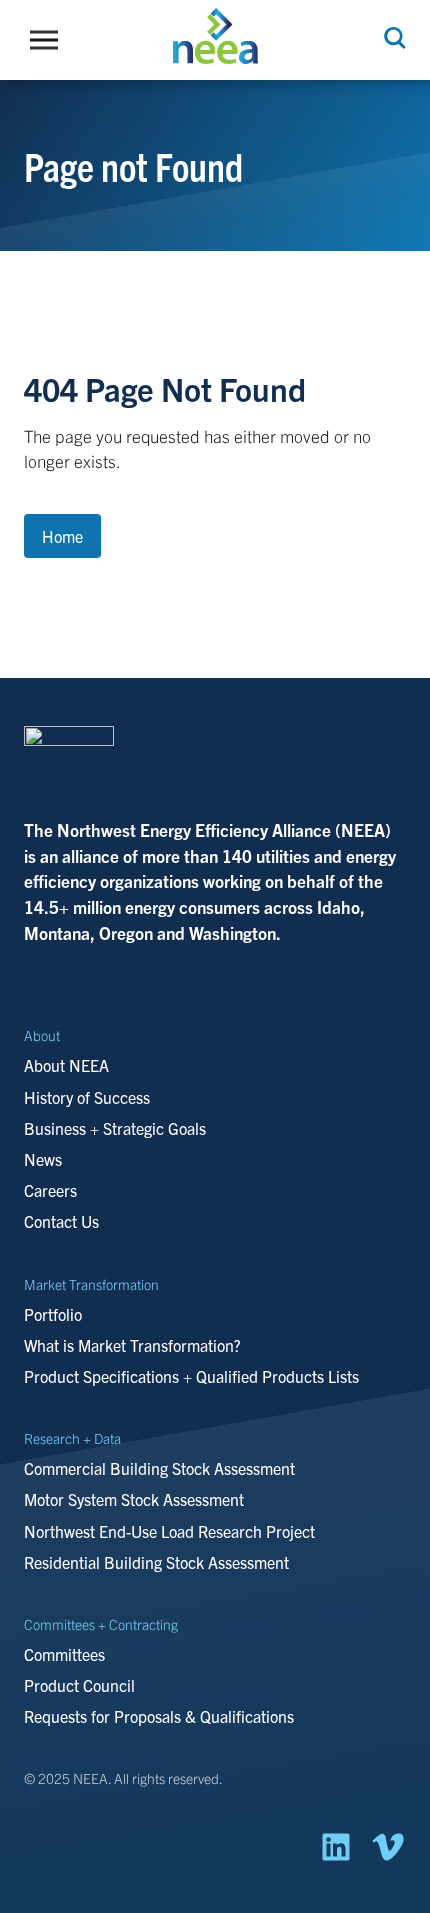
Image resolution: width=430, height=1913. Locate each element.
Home (62, 536)
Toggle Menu (49, 40)
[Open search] (393, 38)
